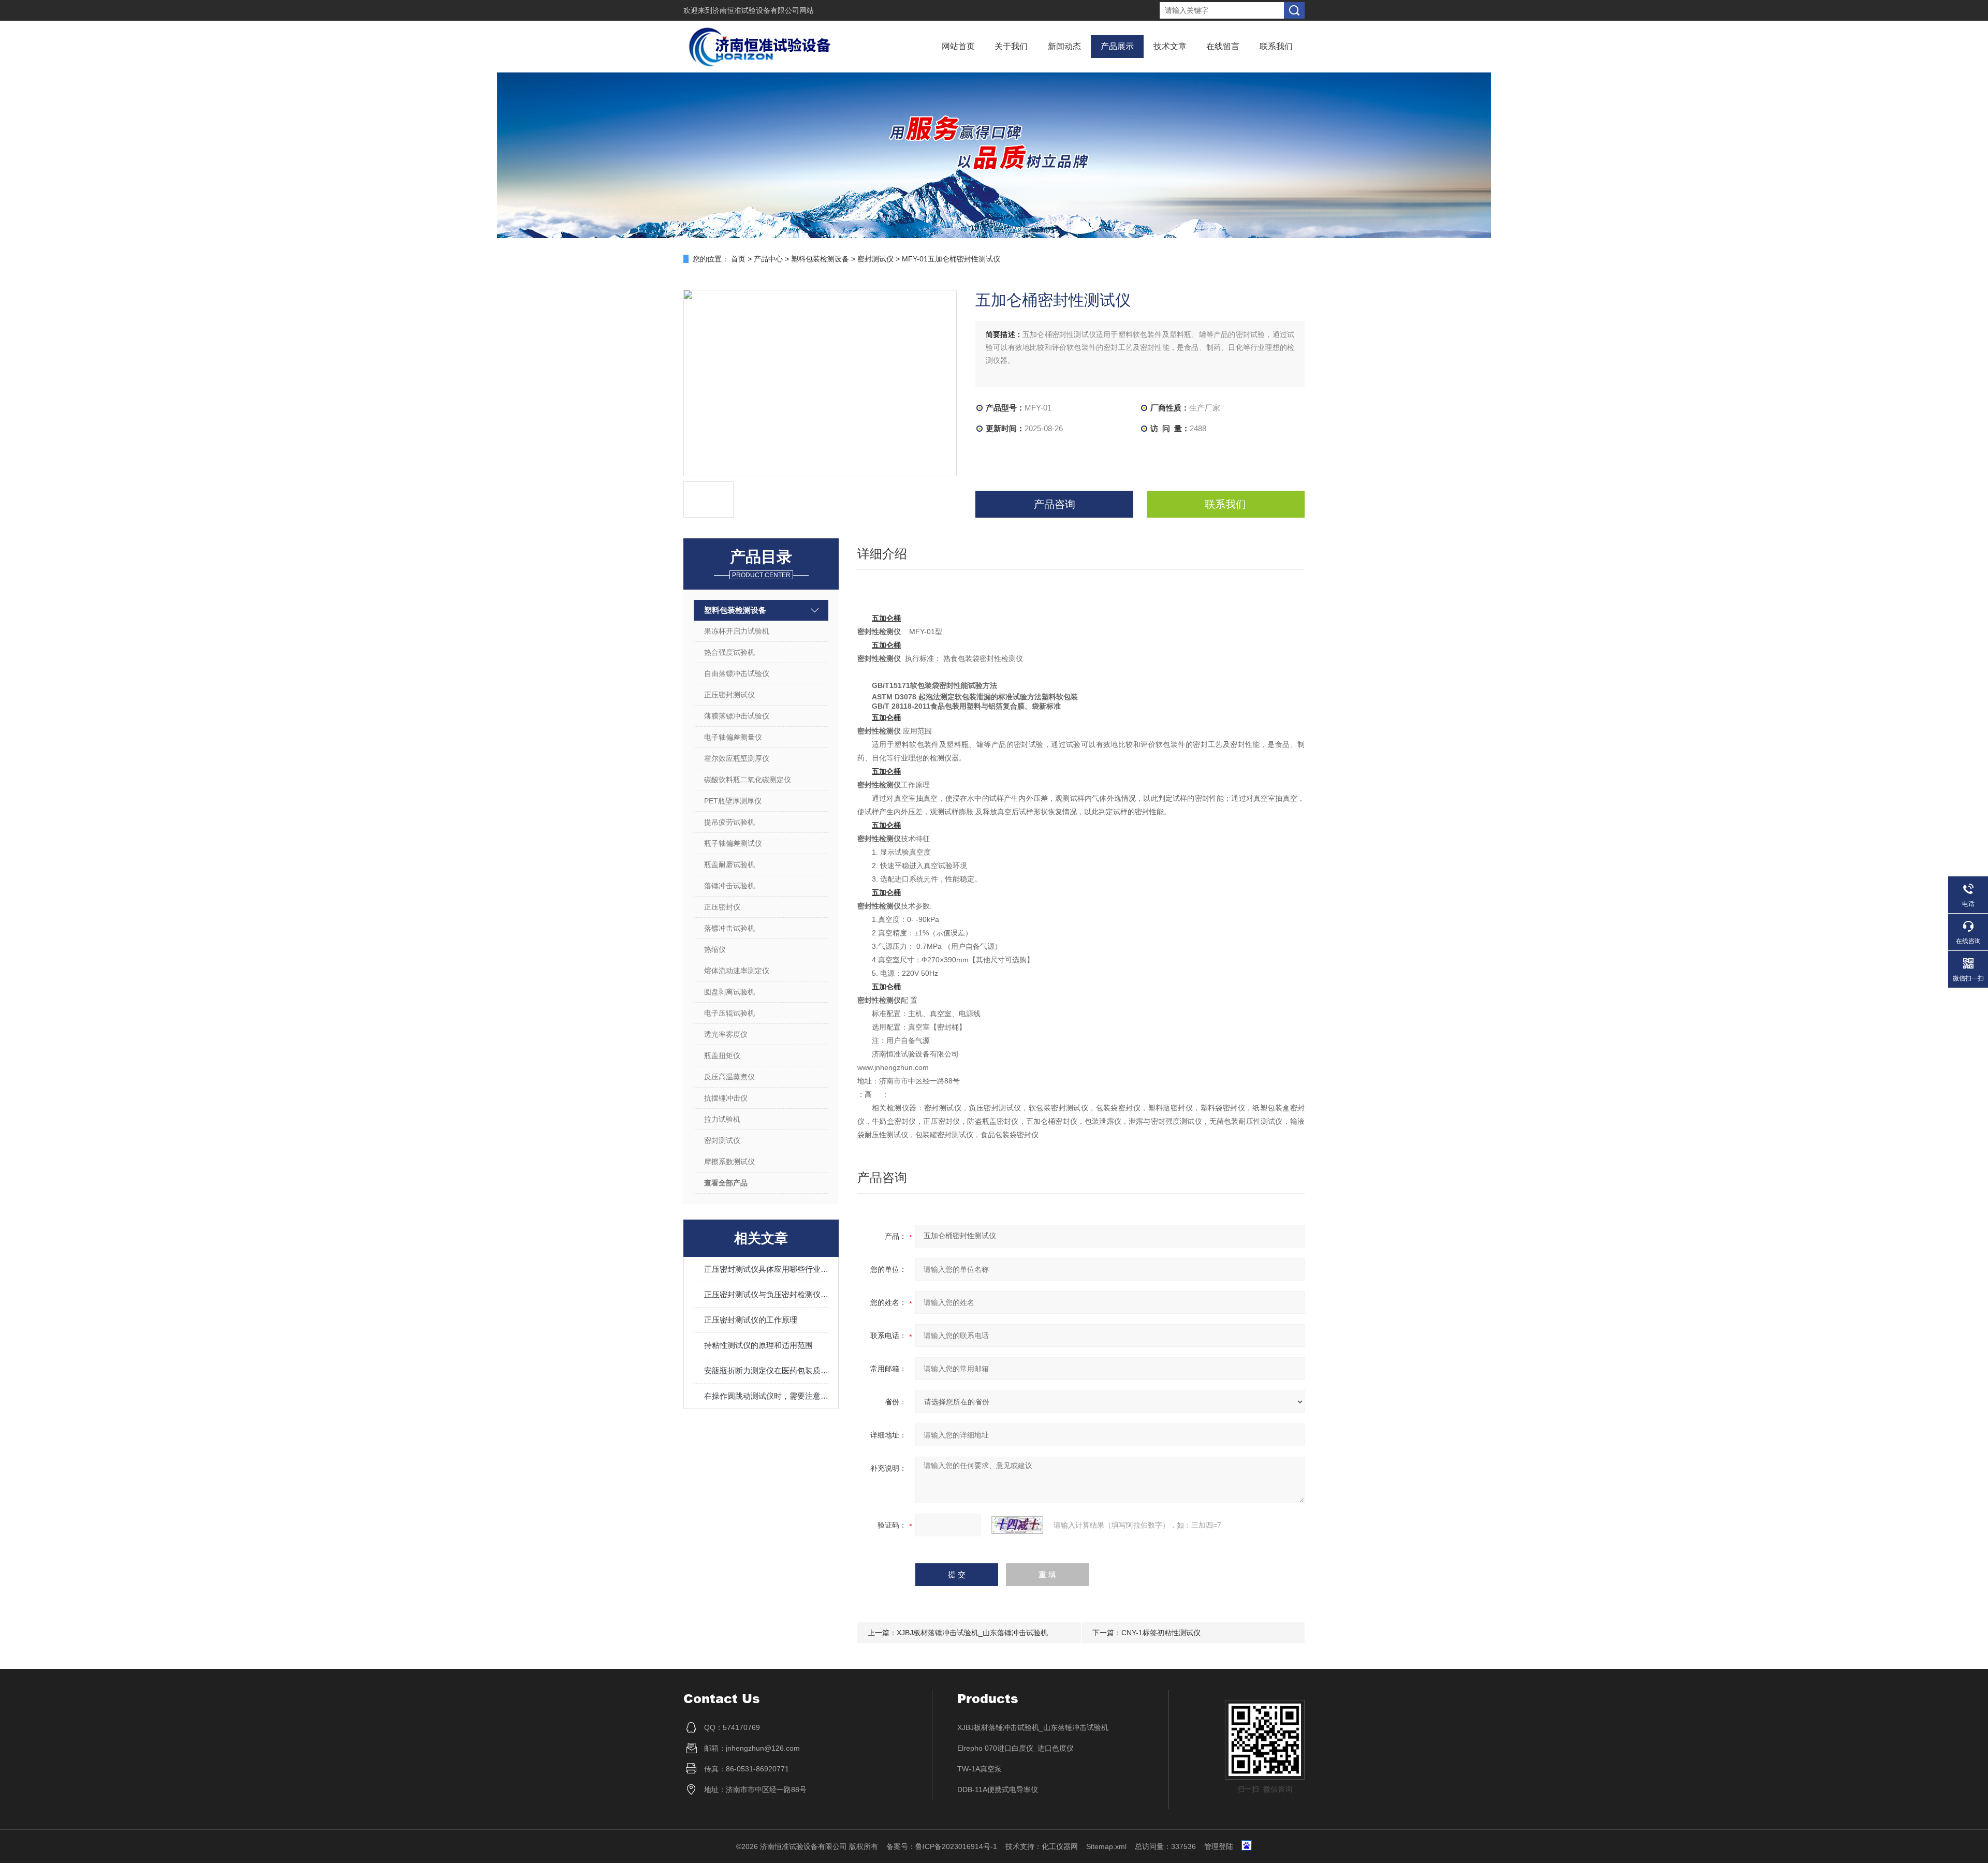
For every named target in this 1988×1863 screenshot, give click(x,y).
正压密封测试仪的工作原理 (751, 1320)
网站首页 (958, 46)
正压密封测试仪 (729, 695)
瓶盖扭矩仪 (722, 1055)
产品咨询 (1055, 504)
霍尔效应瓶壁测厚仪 (737, 758)
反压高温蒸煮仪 (729, 1077)
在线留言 (1223, 46)
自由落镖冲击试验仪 (737, 673)
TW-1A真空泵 (980, 1769)
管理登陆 (1219, 1846)
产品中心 (768, 259)
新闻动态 (1064, 46)
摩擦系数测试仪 (729, 1162)
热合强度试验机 (729, 652)
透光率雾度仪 (726, 1034)
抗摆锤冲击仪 (726, 1098)
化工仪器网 (1060, 1846)
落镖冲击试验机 (729, 928)
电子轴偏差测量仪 (733, 737)
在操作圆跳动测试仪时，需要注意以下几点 (766, 1396)
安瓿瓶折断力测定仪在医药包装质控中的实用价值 (766, 1370)
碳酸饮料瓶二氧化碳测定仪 (748, 780)
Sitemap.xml (1106, 1846)
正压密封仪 (722, 907)
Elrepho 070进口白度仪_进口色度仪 (1015, 1748)
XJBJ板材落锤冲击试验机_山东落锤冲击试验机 (972, 1633)
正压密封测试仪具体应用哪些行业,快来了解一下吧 (766, 1269)
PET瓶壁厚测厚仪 (733, 801)
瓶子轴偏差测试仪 (733, 843)
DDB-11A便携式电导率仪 (998, 1789)
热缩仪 (715, 949)
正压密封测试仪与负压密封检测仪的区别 (766, 1294)
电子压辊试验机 (729, 1013)
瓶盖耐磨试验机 (729, 864)
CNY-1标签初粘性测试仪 (1161, 1633)
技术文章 (1170, 46)
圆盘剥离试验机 (729, 992)
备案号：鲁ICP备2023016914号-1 (942, 1846)
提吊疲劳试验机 (729, 822)
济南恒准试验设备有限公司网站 (763, 10)
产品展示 (1117, 46)
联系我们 (1276, 46)
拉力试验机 (722, 1119)
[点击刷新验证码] (1017, 1525)
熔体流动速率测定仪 (737, 971)
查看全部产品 (726, 1183)
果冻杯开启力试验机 (737, 631)
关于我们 (1011, 46)
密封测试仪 (875, 259)
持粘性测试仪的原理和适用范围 (758, 1345)
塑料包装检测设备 (820, 259)
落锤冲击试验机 (729, 886)
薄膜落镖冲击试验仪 (737, 716)
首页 (738, 259)
